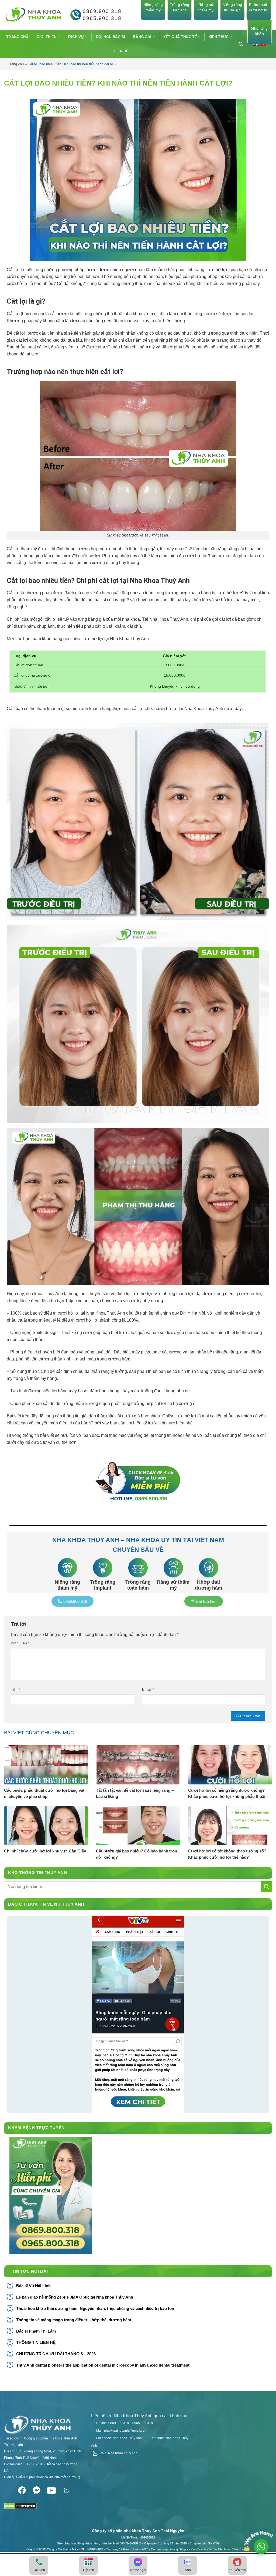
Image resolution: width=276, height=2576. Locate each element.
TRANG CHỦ (17, 37)
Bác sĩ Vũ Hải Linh (33, 2286)
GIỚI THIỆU (46, 37)
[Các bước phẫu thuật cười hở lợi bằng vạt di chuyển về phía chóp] (46, 1765)
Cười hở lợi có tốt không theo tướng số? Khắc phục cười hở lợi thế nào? (227, 1854)
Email (148, 1689)
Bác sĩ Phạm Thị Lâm (36, 2331)
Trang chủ (16, 64)
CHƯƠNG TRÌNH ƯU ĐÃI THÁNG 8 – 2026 (56, 2354)
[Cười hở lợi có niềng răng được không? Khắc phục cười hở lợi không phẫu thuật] (230, 1765)
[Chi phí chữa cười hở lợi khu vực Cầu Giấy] (46, 1826)
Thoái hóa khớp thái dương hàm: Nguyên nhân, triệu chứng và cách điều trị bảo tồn (95, 2308)
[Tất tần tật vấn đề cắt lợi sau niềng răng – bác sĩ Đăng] (138, 1765)
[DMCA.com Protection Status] (20, 2504)
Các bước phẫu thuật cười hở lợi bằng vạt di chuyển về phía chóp (44, 1793)
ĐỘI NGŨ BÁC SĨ (111, 37)
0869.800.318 (102, 11)
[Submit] (267, 1887)
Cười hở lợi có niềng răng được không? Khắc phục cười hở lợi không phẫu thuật (227, 1793)
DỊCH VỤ (76, 37)
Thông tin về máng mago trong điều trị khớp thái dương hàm (74, 2320)
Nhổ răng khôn (259, 31)
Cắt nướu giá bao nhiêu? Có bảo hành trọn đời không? (137, 1854)
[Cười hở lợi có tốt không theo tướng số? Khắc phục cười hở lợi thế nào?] (230, 1826)
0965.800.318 (102, 18)
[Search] (243, 44)
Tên (15, 1689)
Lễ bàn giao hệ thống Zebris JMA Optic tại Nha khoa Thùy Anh (75, 2297)
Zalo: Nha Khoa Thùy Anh (118, 2453)
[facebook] (22, 2489)
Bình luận (20, 1643)
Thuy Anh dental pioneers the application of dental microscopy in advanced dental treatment (103, 2365)
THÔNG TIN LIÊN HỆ (36, 2342)
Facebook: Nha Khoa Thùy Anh (119, 2438)
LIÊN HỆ (121, 51)
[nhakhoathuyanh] (32, 15)
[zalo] (66, 2489)
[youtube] (52, 2489)
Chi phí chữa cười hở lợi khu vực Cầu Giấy (45, 1851)
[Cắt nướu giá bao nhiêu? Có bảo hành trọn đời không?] (138, 1826)
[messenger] (37, 2489)
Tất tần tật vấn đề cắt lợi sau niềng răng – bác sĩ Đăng (135, 1793)
